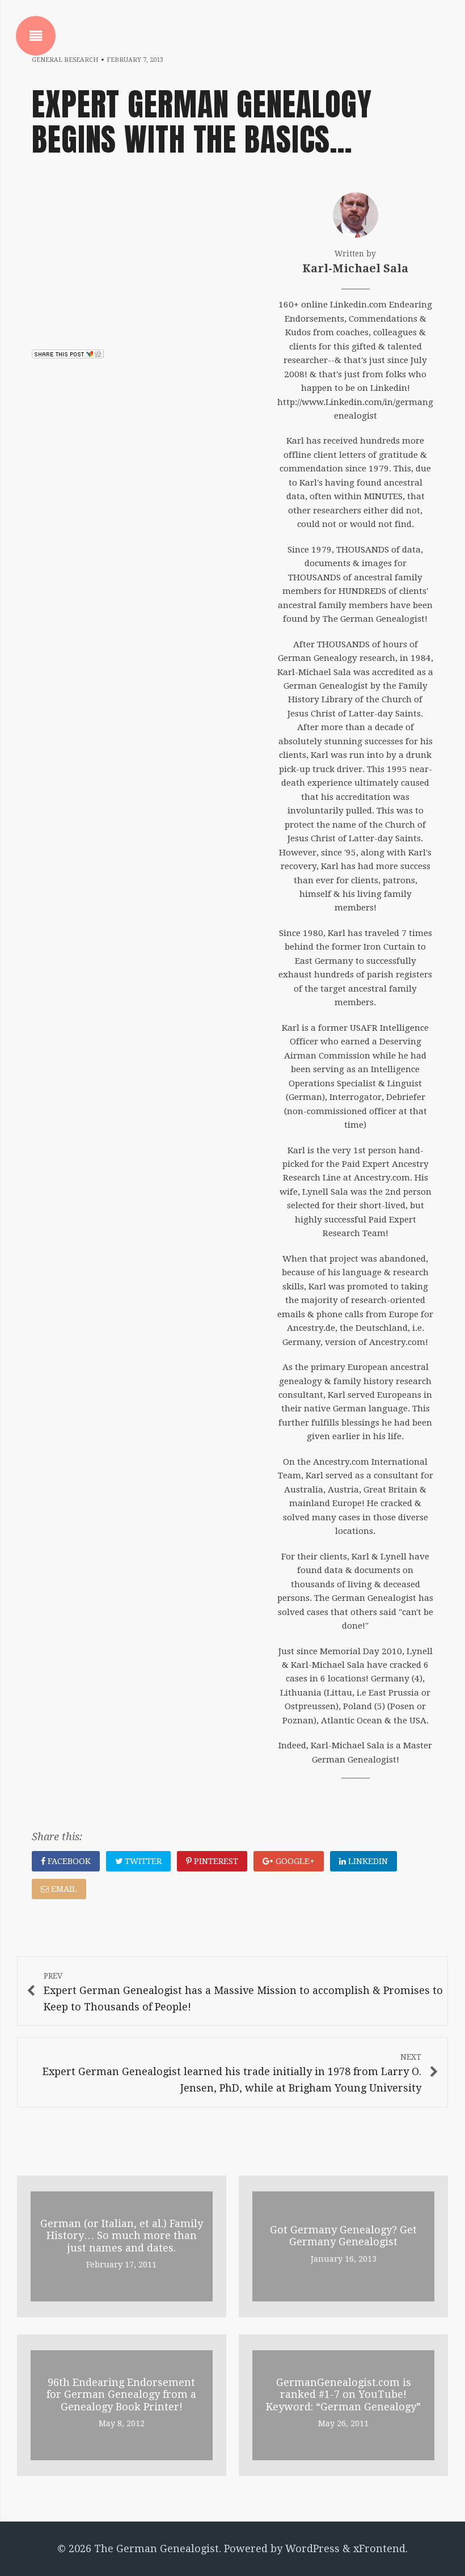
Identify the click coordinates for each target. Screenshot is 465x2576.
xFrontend (379, 2548)
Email (63, 1889)
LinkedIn (367, 1861)
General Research (65, 60)
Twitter (142, 1861)
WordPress (312, 2548)
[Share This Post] (68, 355)
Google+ (294, 1861)
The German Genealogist (157, 2548)
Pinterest (215, 1861)
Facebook (68, 1861)
